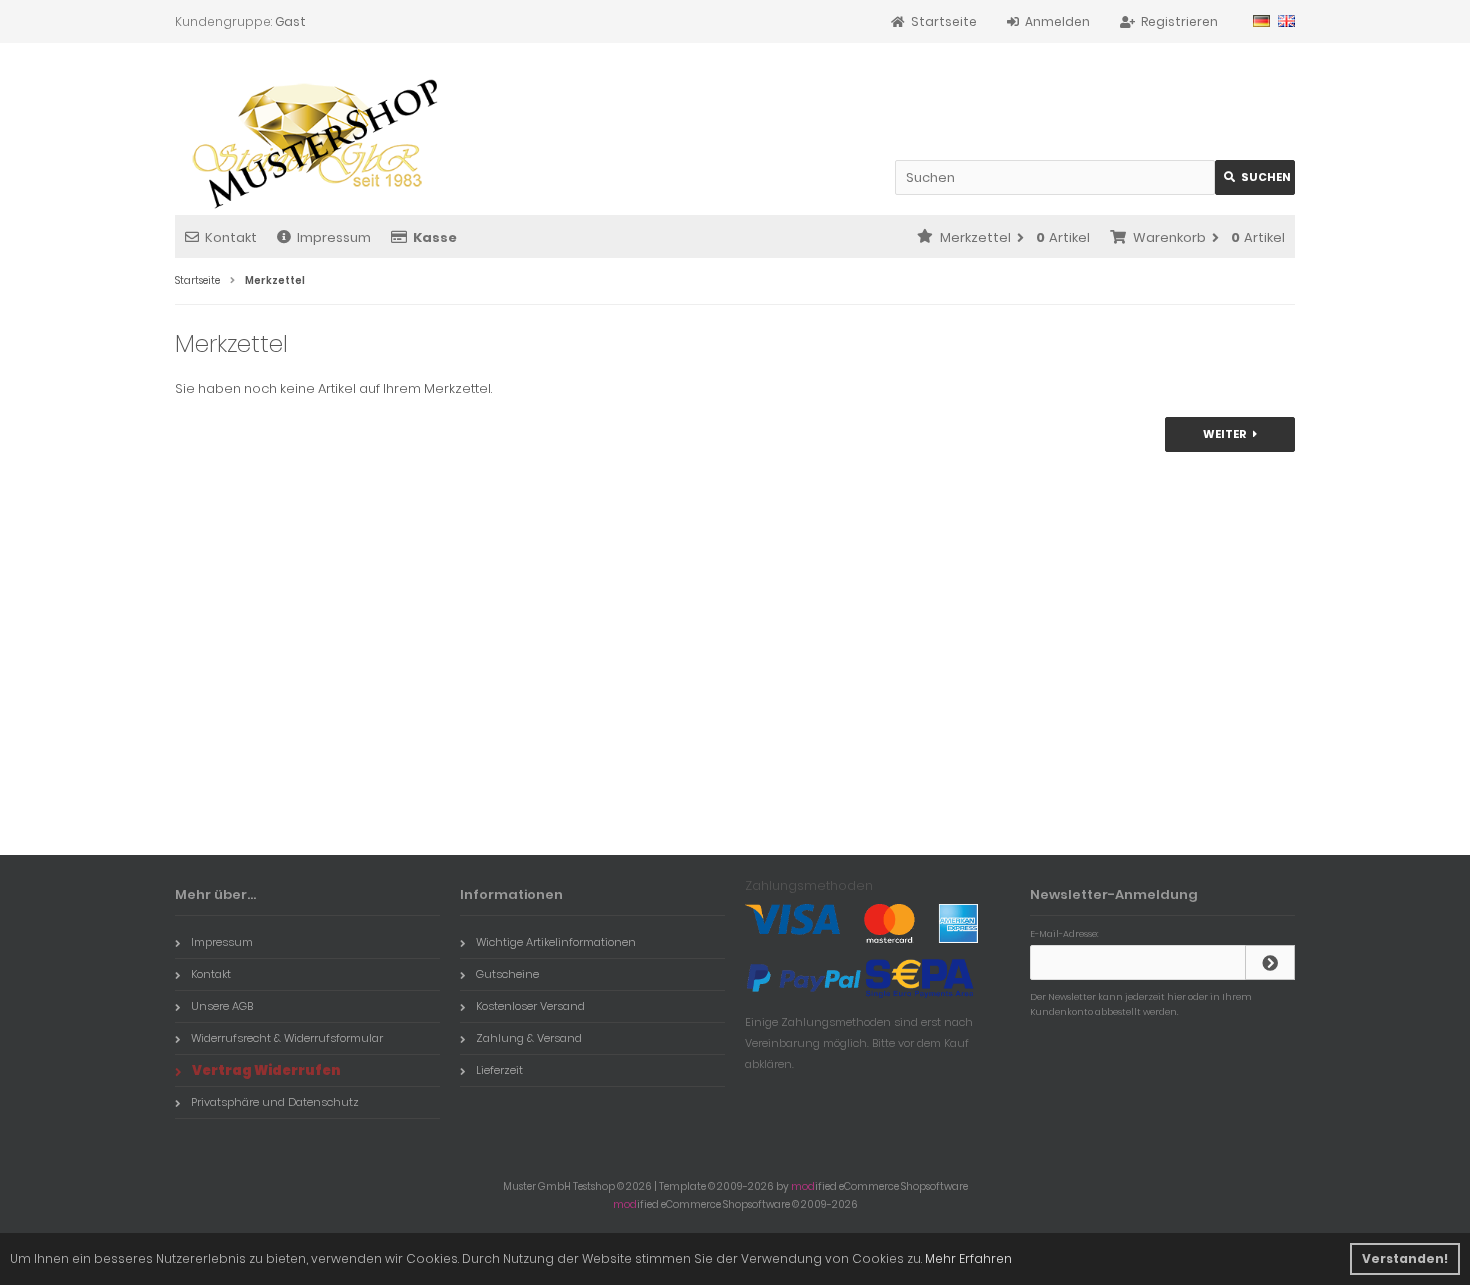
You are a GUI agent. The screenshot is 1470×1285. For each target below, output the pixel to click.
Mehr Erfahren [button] (968, 1258)
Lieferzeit (499, 1070)
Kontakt (231, 237)
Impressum (334, 237)
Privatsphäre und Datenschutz (275, 1102)
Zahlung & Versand (529, 1038)
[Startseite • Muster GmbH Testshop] (307, 136)
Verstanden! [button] (1405, 1258)
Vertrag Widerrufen (266, 1070)
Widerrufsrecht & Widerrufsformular (287, 1038)
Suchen (1255, 177)
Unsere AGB (222, 1006)
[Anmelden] (1270, 962)
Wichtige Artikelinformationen (556, 942)
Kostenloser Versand (530, 1006)
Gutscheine (507, 974)
